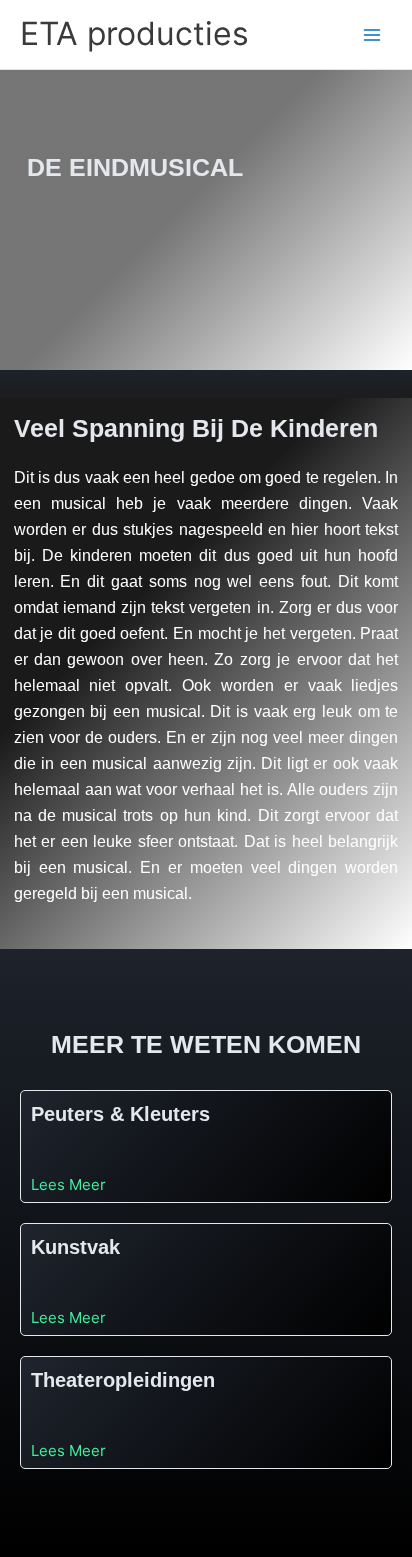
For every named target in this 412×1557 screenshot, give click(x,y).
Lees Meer (68, 1183)
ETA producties (134, 33)
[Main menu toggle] (372, 34)
